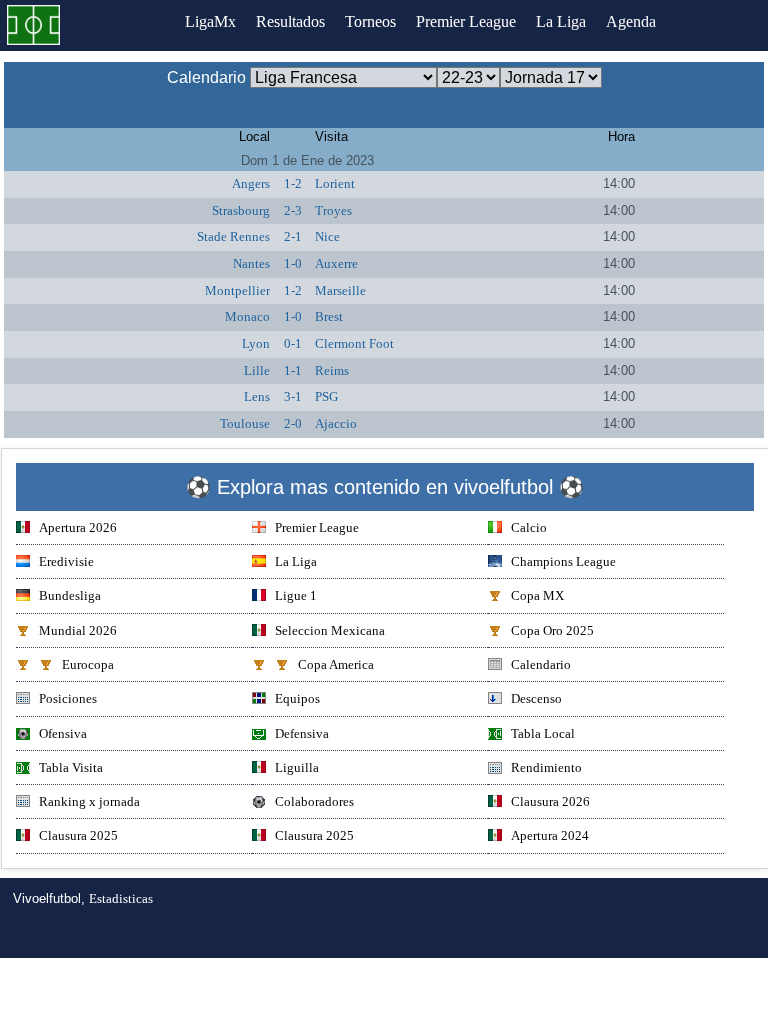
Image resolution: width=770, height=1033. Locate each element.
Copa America (336, 664)
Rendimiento (546, 767)
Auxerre (336, 263)
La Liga (561, 21)
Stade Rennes (233, 236)
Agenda (631, 21)
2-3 (293, 210)
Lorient (335, 183)
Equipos (297, 698)
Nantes (251, 263)
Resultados (290, 21)
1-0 (293, 263)
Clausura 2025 (78, 835)
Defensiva (302, 733)
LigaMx (210, 21)
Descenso (536, 698)
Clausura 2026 (550, 801)
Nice (327, 236)
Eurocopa (88, 664)
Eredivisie (66, 561)
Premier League (466, 21)
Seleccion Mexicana (330, 630)
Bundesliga (70, 595)
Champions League (563, 561)
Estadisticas (121, 898)
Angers (251, 183)
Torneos (370, 21)
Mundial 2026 (78, 630)
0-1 (293, 343)
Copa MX (537, 595)
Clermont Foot (354, 343)
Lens (257, 396)
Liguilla (297, 767)
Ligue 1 (296, 595)
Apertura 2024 (550, 835)
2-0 (293, 423)
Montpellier (237, 290)
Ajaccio (336, 423)
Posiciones (68, 698)
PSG (326, 396)
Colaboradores (314, 801)
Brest (329, 316)
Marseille (340, 290)
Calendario (541, 664)
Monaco (247, 316)
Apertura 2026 (78, 527)
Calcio (529, 527)
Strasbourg (241, 210)
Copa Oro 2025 (552, 630)
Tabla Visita (71, 767)
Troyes (333, 210)
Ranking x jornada (89, 801)
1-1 (293, 370)
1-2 (293, 183)
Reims (332, 370)
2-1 (293, 236)
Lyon (256, 343)
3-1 (293, 396)
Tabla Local (543, 733)
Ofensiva (63, 733)
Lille (257, 370)
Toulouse (245, 423)
